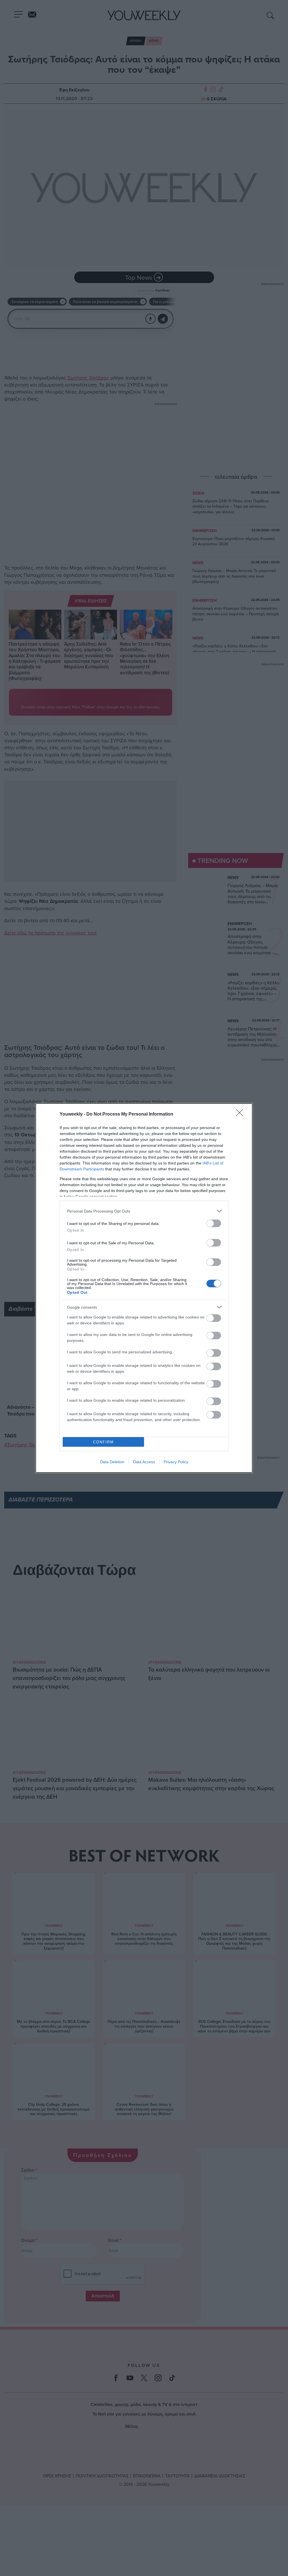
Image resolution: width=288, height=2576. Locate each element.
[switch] (214, 1223)
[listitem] (144, 1211)
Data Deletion (112, 1462)
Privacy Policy (176, 1462)
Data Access (144, 1462)
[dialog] (144, 1288)
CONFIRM (103, 1442)
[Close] (241, 1114)
